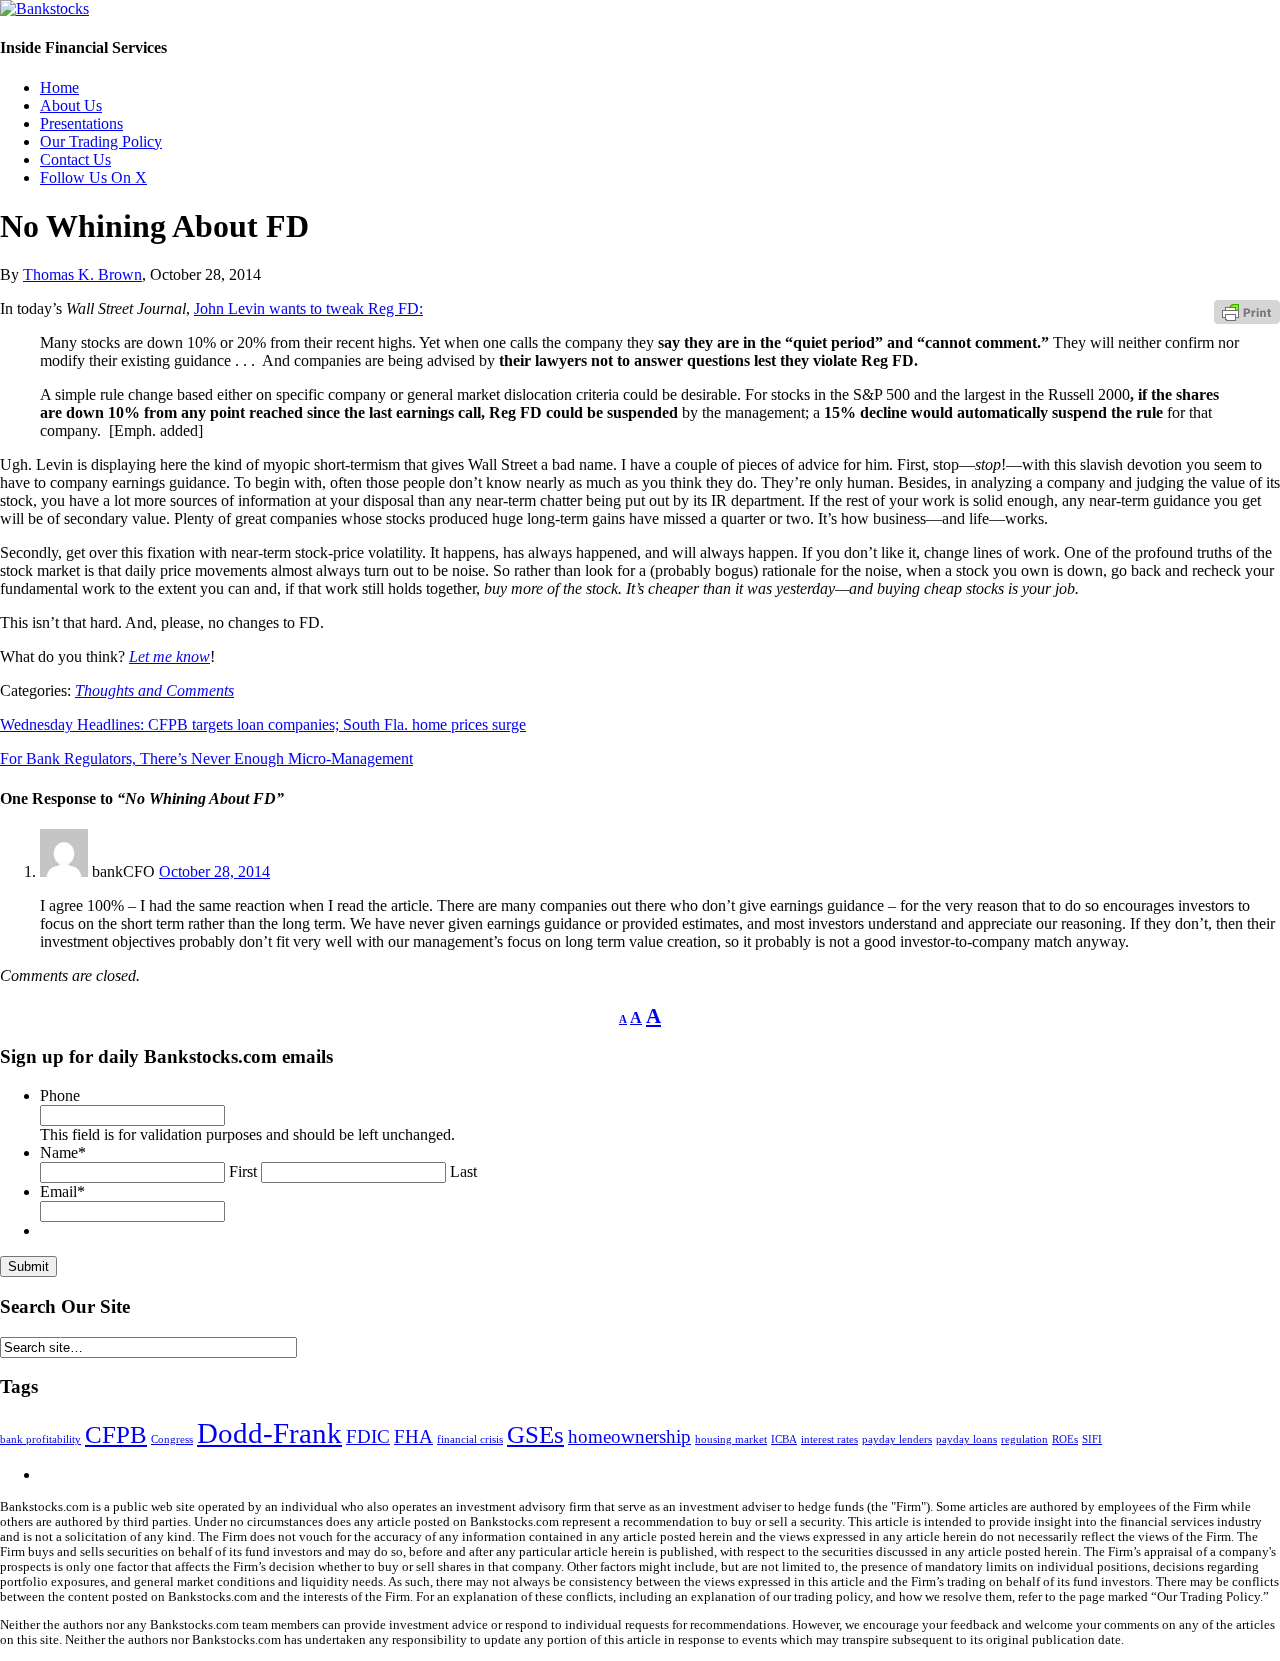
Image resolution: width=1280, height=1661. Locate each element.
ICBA (784, 1439)
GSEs (535, 1434)
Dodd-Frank (269, 1433)
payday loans (966, 1439)
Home (59, 87)
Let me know (169, 656)
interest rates (829, 1439)
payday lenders (897, 1439)
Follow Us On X (93, 177)
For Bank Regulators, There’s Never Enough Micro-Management (206, 758)
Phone (60, 1095)
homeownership (629, 1436)
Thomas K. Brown (82, 274)
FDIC (368, 1436)
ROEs (1065, 1439)
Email (62, 1191)
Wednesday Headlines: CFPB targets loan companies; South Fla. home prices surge (263, 724)
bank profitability (40, 1439)
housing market (731, 1439)
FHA (413, 1436)
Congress (172, 1439)
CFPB (116, 1434)
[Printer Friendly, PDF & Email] (1247, 311)
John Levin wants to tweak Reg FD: (308, 308)
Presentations (81, 123)
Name (63, 1152)
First (243, 1171)
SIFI (1092, 1439)
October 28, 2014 (214, 871)
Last (463, 1171)
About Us (71, 105)
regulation (1024, 1439)
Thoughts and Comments (154, 690)
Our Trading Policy (101, 141)
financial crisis (470, 1439)
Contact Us (75, 159)
